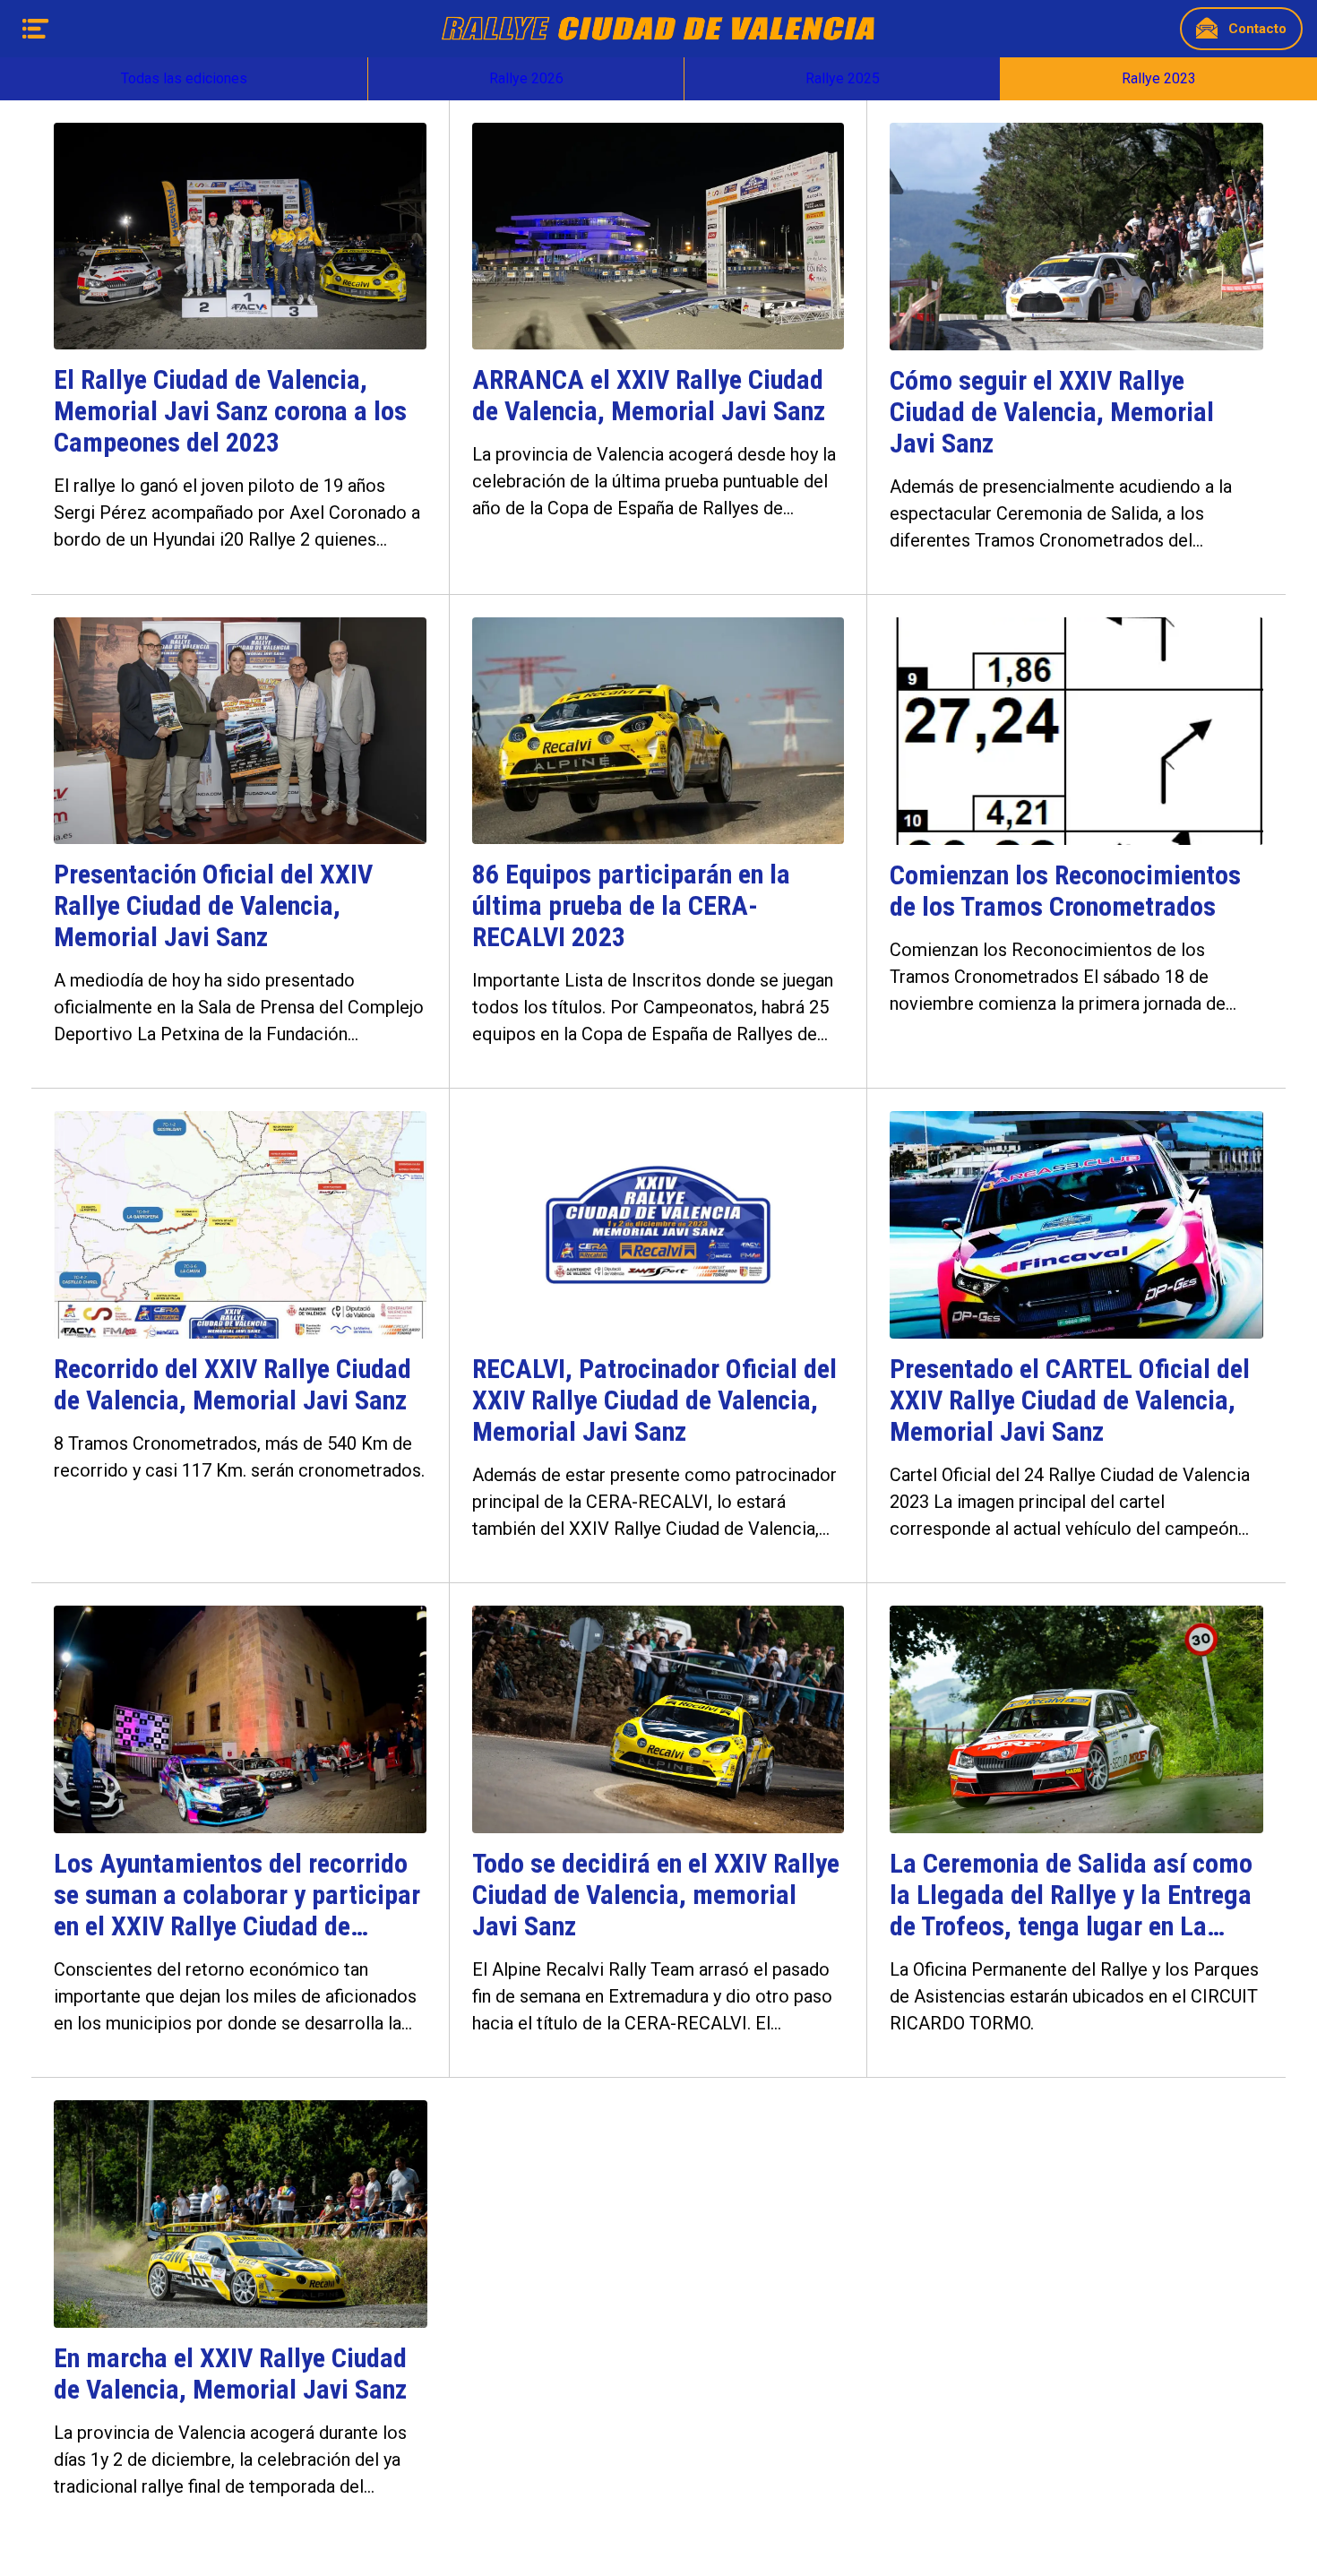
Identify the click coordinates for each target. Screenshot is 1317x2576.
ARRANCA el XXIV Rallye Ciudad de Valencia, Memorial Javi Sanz (649, 395)
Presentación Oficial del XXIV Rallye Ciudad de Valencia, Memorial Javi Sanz (213, 905)
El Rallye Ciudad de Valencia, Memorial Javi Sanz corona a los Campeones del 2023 (230, 411)
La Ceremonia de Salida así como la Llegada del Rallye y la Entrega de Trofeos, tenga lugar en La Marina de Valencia (1071, 1895)
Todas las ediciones (184, 78)
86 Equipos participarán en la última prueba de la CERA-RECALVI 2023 (631, 905)
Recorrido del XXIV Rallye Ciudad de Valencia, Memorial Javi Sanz (232, 1384)
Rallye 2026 (526, 78)
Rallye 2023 (1159, 78)
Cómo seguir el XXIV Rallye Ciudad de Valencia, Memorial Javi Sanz (1052, 412)
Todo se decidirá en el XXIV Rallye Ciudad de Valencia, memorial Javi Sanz (656, 1895)
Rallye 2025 (843, 78)
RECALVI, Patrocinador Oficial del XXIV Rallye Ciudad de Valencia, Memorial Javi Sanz (654, 1400)
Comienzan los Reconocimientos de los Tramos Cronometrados (1065, 891)
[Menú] (36, 29)
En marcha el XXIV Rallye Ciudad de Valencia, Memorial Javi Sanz (230, 2374)
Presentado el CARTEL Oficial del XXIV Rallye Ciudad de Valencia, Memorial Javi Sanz (1070, 1400)
